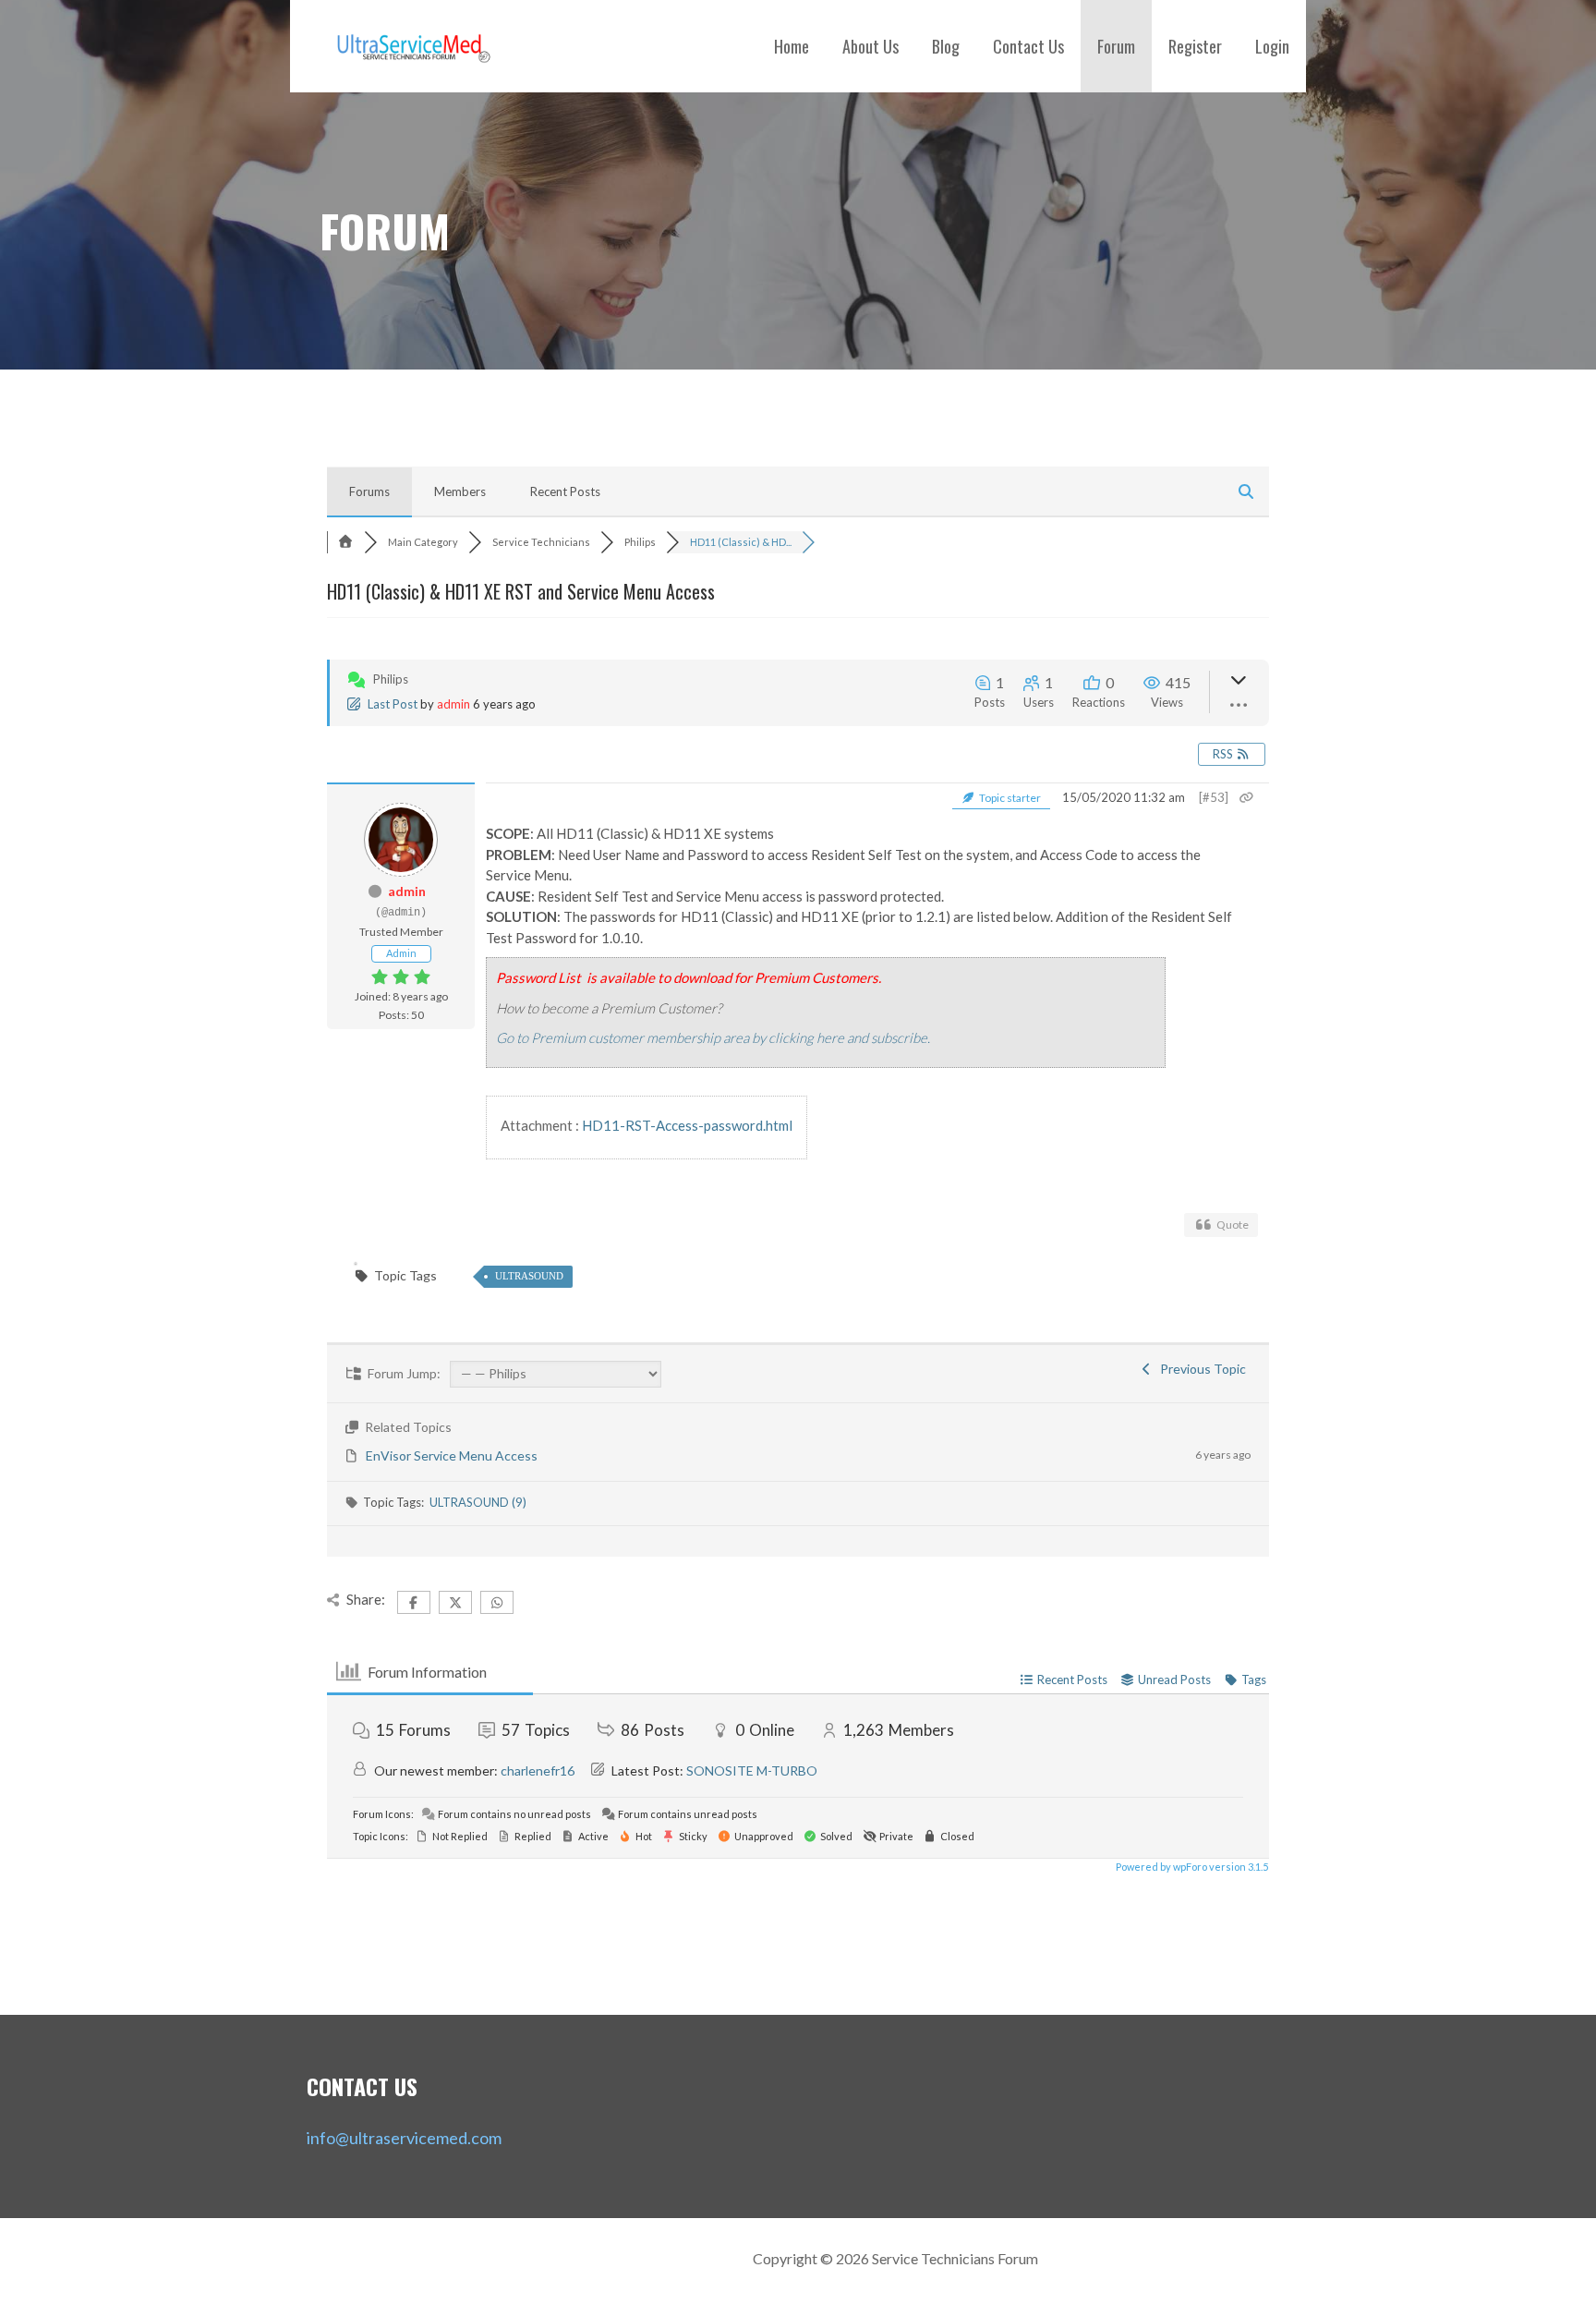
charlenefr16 (538, 1770)
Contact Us (1028, 46)
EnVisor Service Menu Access (452, 1455)
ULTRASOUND (529, 1276)
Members (460, 491)
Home (792, 46)
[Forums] (345, 542)
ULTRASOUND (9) (478, 1502)
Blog (946, 46)
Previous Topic (1200, 1369)
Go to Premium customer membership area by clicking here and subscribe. (713, 1037)
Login (1272, 46)
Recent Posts (565, 491)
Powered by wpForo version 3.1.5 (1191, 1867)
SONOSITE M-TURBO (752, 1770)
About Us (871, 46)
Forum (1116, 46)
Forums (369, 491)
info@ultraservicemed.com (404, 2138)
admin (453, 704)
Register (1195, 46)
